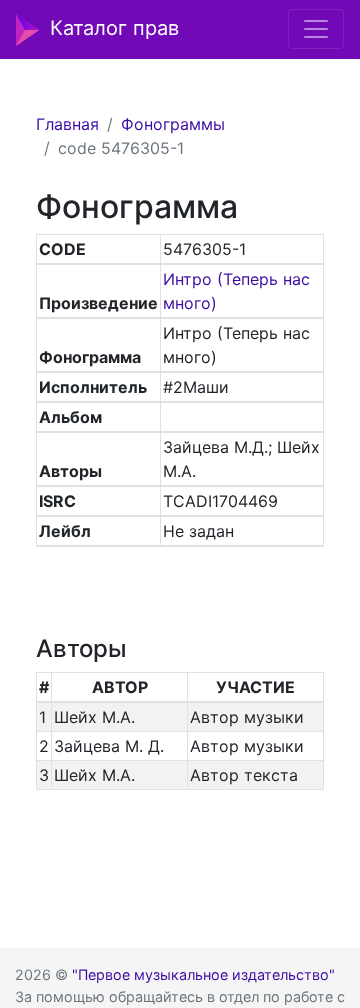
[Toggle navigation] (316, 29)
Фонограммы (173, 124)
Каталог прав (114, 28)
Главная (67, 124)
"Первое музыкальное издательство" (203, 974)
